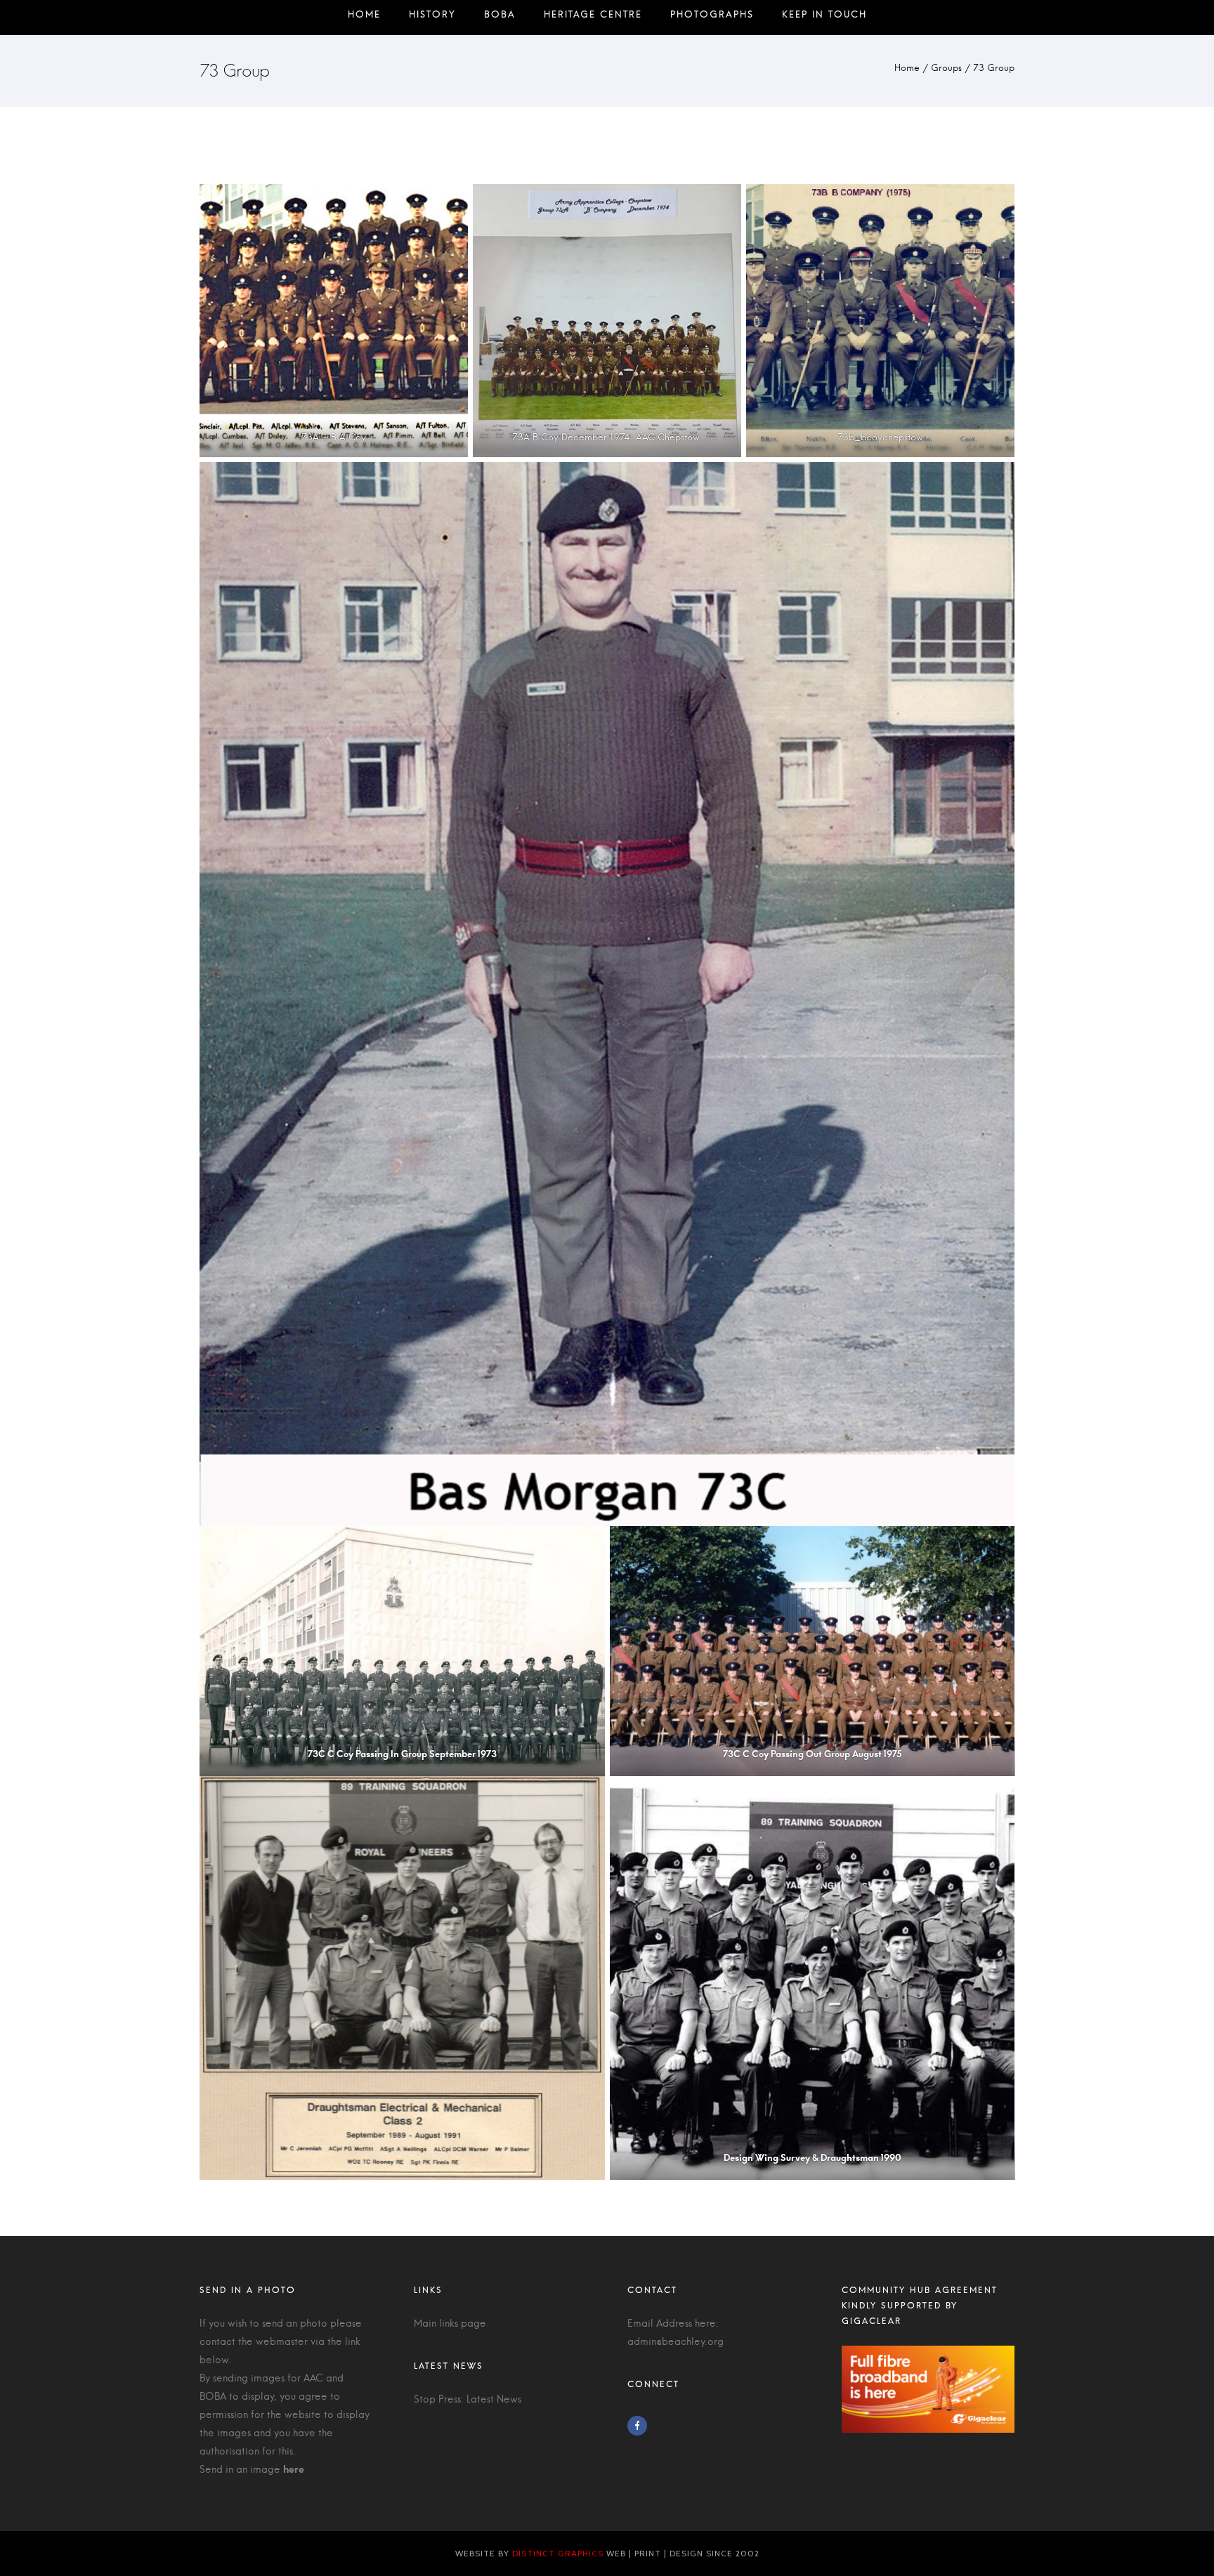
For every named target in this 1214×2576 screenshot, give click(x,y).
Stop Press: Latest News (468, 2400)
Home (907, 68)
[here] (294, 2470)
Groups (946, 68)
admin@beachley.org (675, 2342)
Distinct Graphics (558, 2553)
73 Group (994, 68)
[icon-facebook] (641, 2426)
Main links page (450, 2324)
